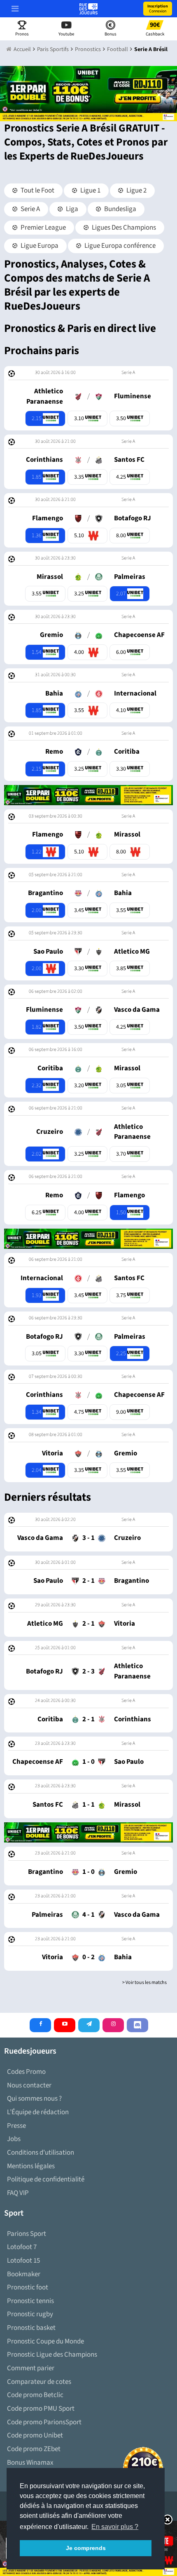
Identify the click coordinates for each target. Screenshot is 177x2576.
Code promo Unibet (35, 2435)
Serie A (30, 209)
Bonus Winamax (30, 2463)
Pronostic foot (28, 2287)
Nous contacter (29, 2085)
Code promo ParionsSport (44, 2422)
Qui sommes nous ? (34, 2099)
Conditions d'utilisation (41, 2153)
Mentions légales (31, 2166)
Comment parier (31, 2368)
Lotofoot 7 (22, 2247)
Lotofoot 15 (23, 2261)
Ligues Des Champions (123, 228)
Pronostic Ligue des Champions (52, 2355)
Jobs (14, 2139)
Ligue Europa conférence (119, 246)
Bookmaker (24, 2274)
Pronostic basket (31, 2328)
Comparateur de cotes (39, 2382)
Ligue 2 (136, 190)
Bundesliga (120, 209)
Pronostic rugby (30, 2314)
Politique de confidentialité (46, 2179)
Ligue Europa (39, 246)
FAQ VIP (18, 2193)
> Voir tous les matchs (144, 1983)
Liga (71, 209)
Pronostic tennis (30, 2301)
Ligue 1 (90, 190)
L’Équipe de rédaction (38, 2112)
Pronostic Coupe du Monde (45, 2341)
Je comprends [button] (86, 2548)
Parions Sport (27, 2234)
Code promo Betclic (35, 2395)
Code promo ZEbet (34, 2449)
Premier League (43, 228)
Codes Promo (26, 2072)
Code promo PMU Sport (41, 2409)
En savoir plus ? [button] (115, 2527)
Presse (16, 2126)
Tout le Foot (37, 190)
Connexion (158, 9)
